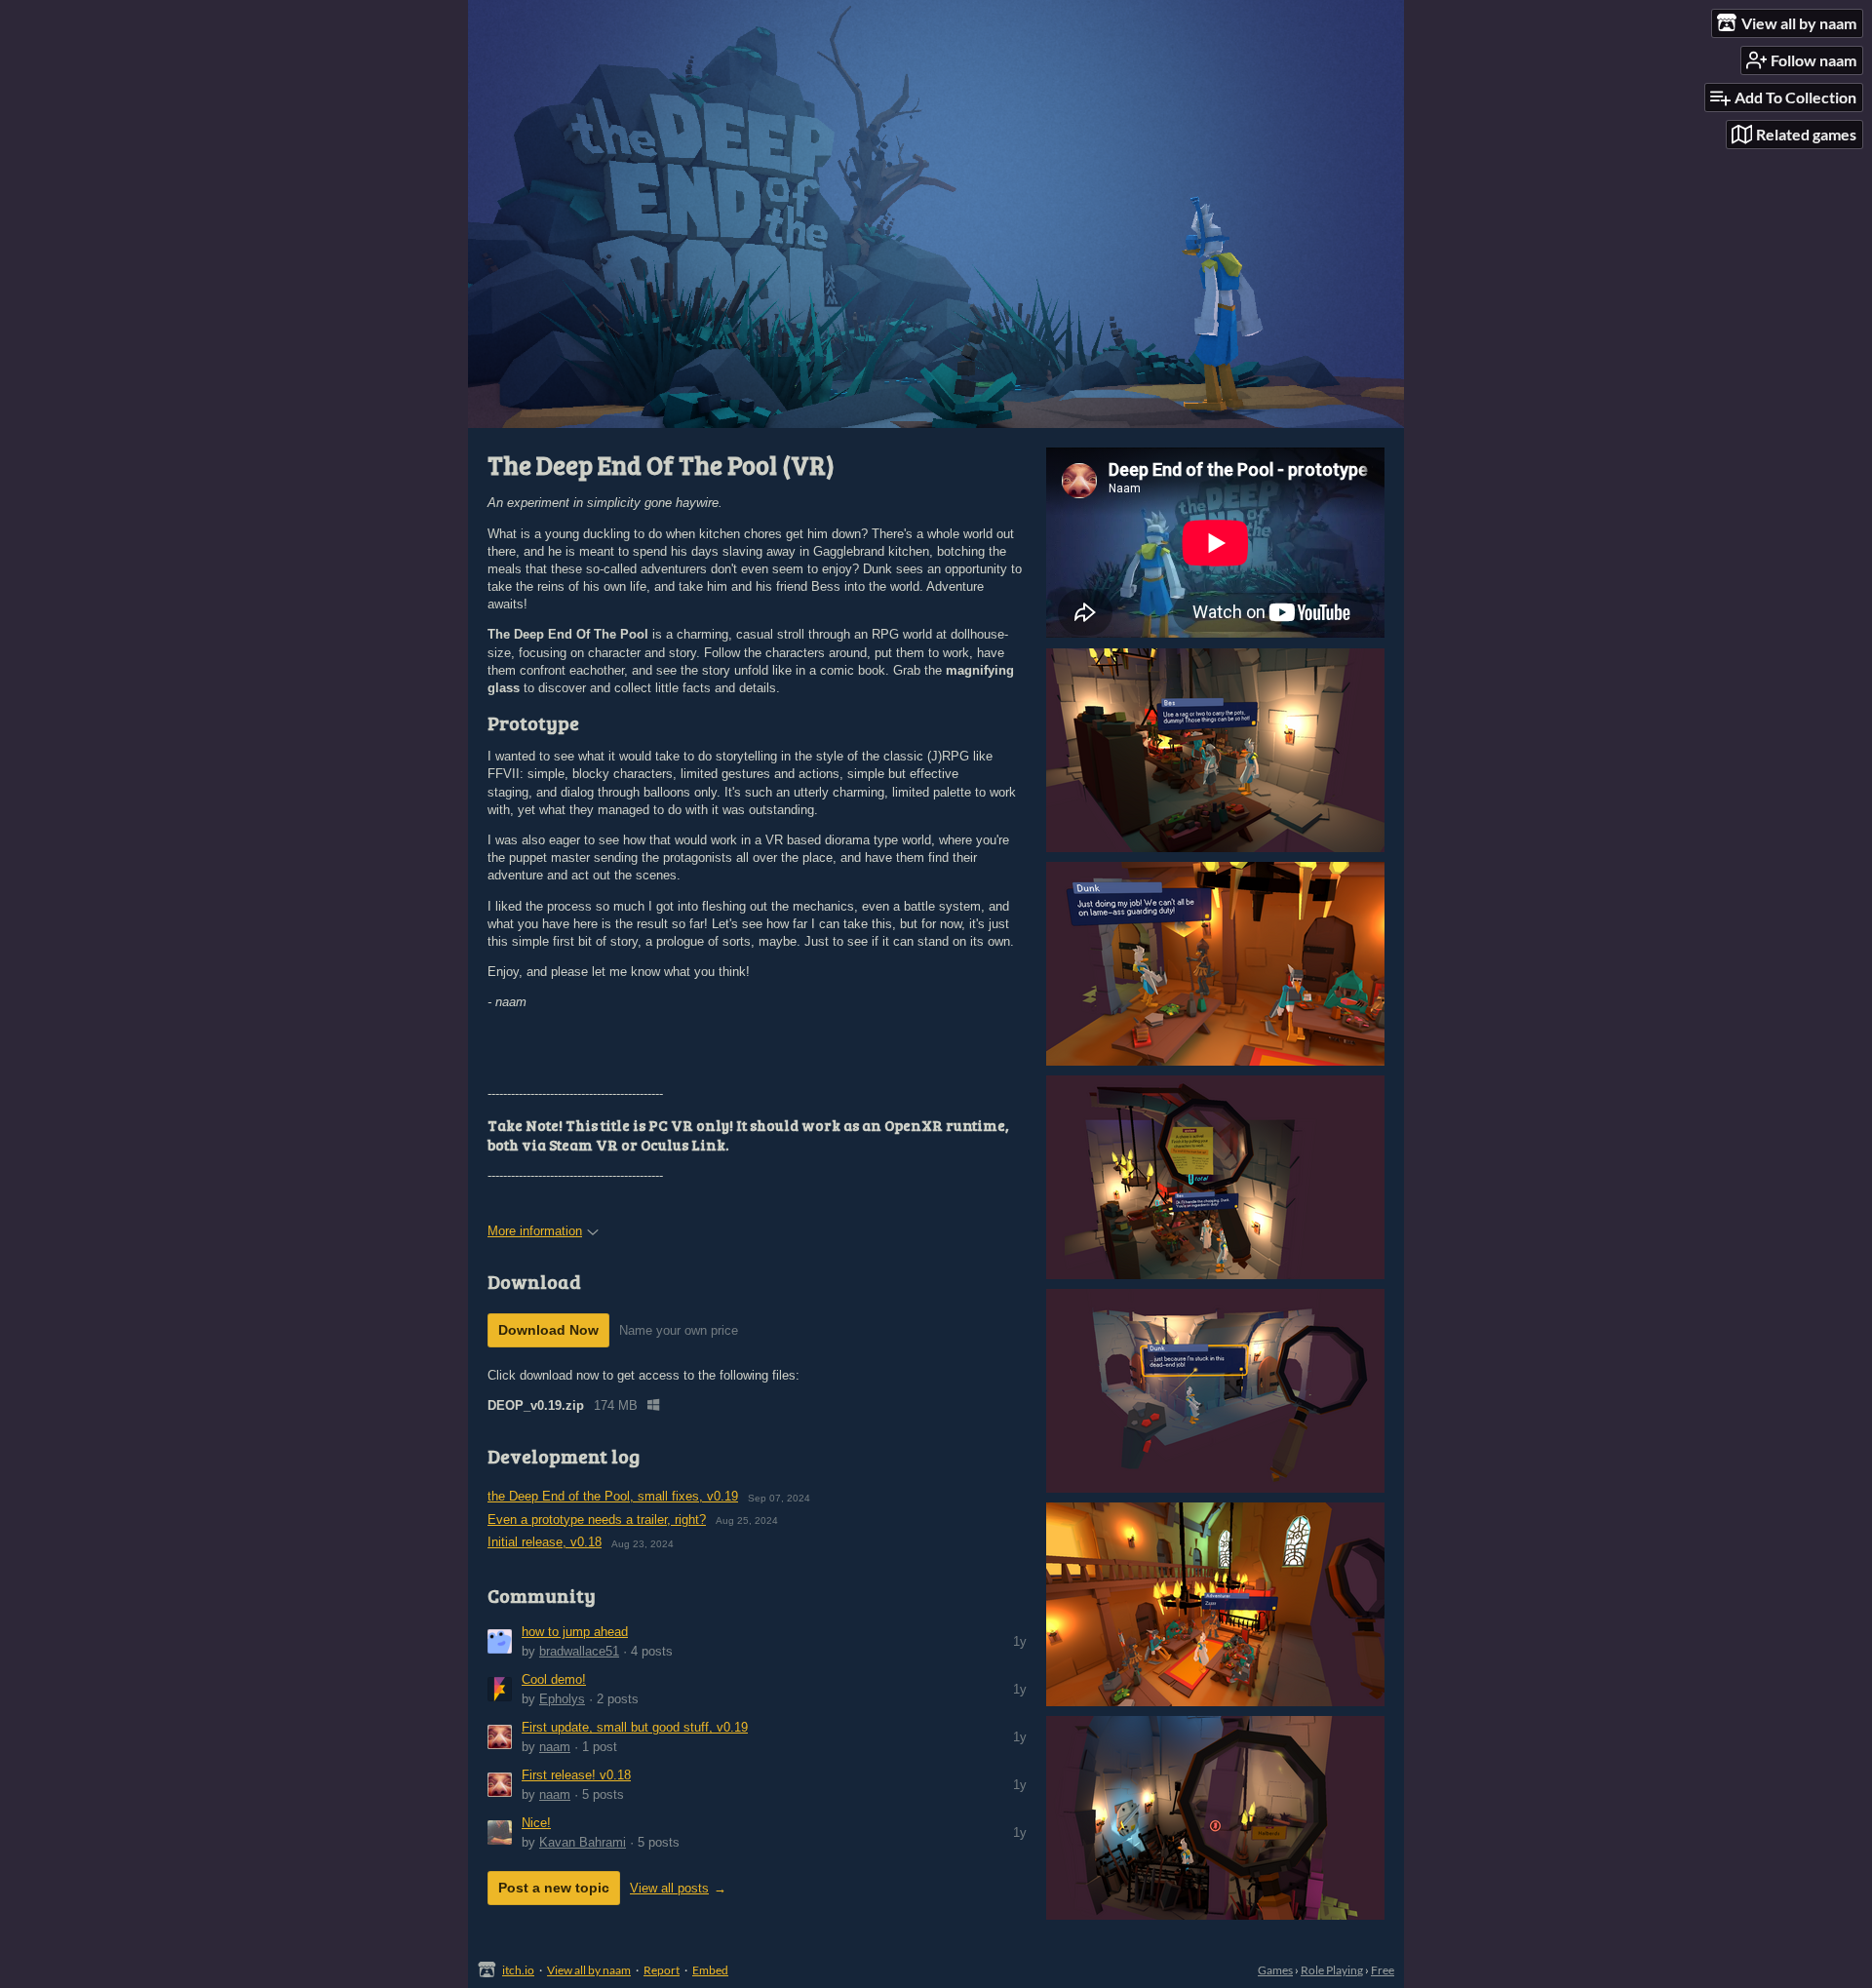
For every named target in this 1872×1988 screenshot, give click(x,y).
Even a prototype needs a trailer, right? (597, 1520)
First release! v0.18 (576, 1775)
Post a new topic (554, 1888)
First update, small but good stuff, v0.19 (635, 1727)
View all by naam (589, 1970)
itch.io (518, 1970)
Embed (710, 1970)
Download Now (548, 1330)
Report (662, 1970)
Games (1275, 1970)
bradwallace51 (579, 1651)
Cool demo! (554, 1679)
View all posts (669, 1888)
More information (535, 1231)
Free (1383, 1970)
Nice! (536, 1823)
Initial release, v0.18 (545, 1542)
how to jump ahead (575, 1632)
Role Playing (1332, 1970)
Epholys (562, 1699)
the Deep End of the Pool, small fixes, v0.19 (613, 1496)
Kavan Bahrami (583, 1842)
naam (555, 1747)
